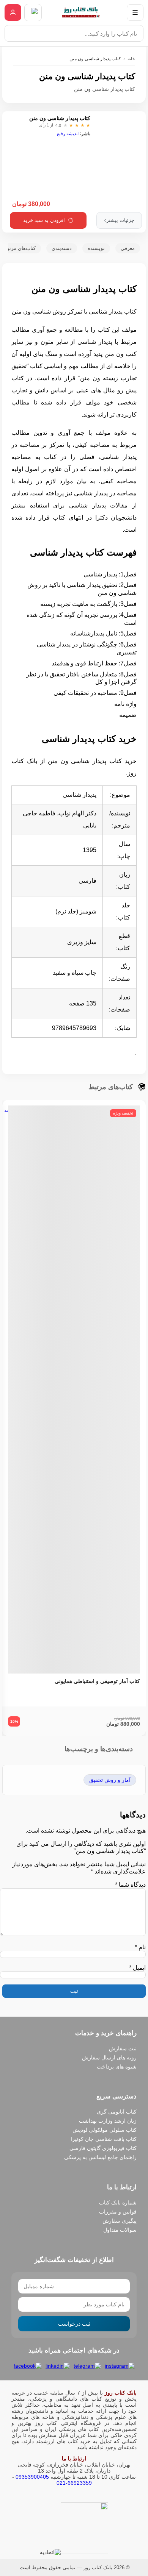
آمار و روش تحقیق (110, 1780)
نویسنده (96, 248)
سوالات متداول (120, 2230)
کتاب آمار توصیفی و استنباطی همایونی (97, 1681)
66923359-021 (74, 2483)
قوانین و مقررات (118, 2212)
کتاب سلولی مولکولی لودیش (105, 2130)
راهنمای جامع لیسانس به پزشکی (100, 2157)
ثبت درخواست (74, 2324)
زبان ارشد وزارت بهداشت (108, 2121)
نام (140, 1947)
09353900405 (32, 2477)
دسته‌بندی (62, 248)
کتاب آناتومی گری (117, 2112)
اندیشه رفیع (68, 134)
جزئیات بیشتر (119, 220)
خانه (131, 59)
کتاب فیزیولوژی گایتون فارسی (103, 2148)
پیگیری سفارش (120, 2221)
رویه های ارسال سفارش (109, 2058)
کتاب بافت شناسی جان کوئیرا (104, 2139)
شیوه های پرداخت (117, 2067)
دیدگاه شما (130, 1885)
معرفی (128, 248)
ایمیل (137, 1968)
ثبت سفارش (123, 2048)
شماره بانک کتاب (118, 2203)
